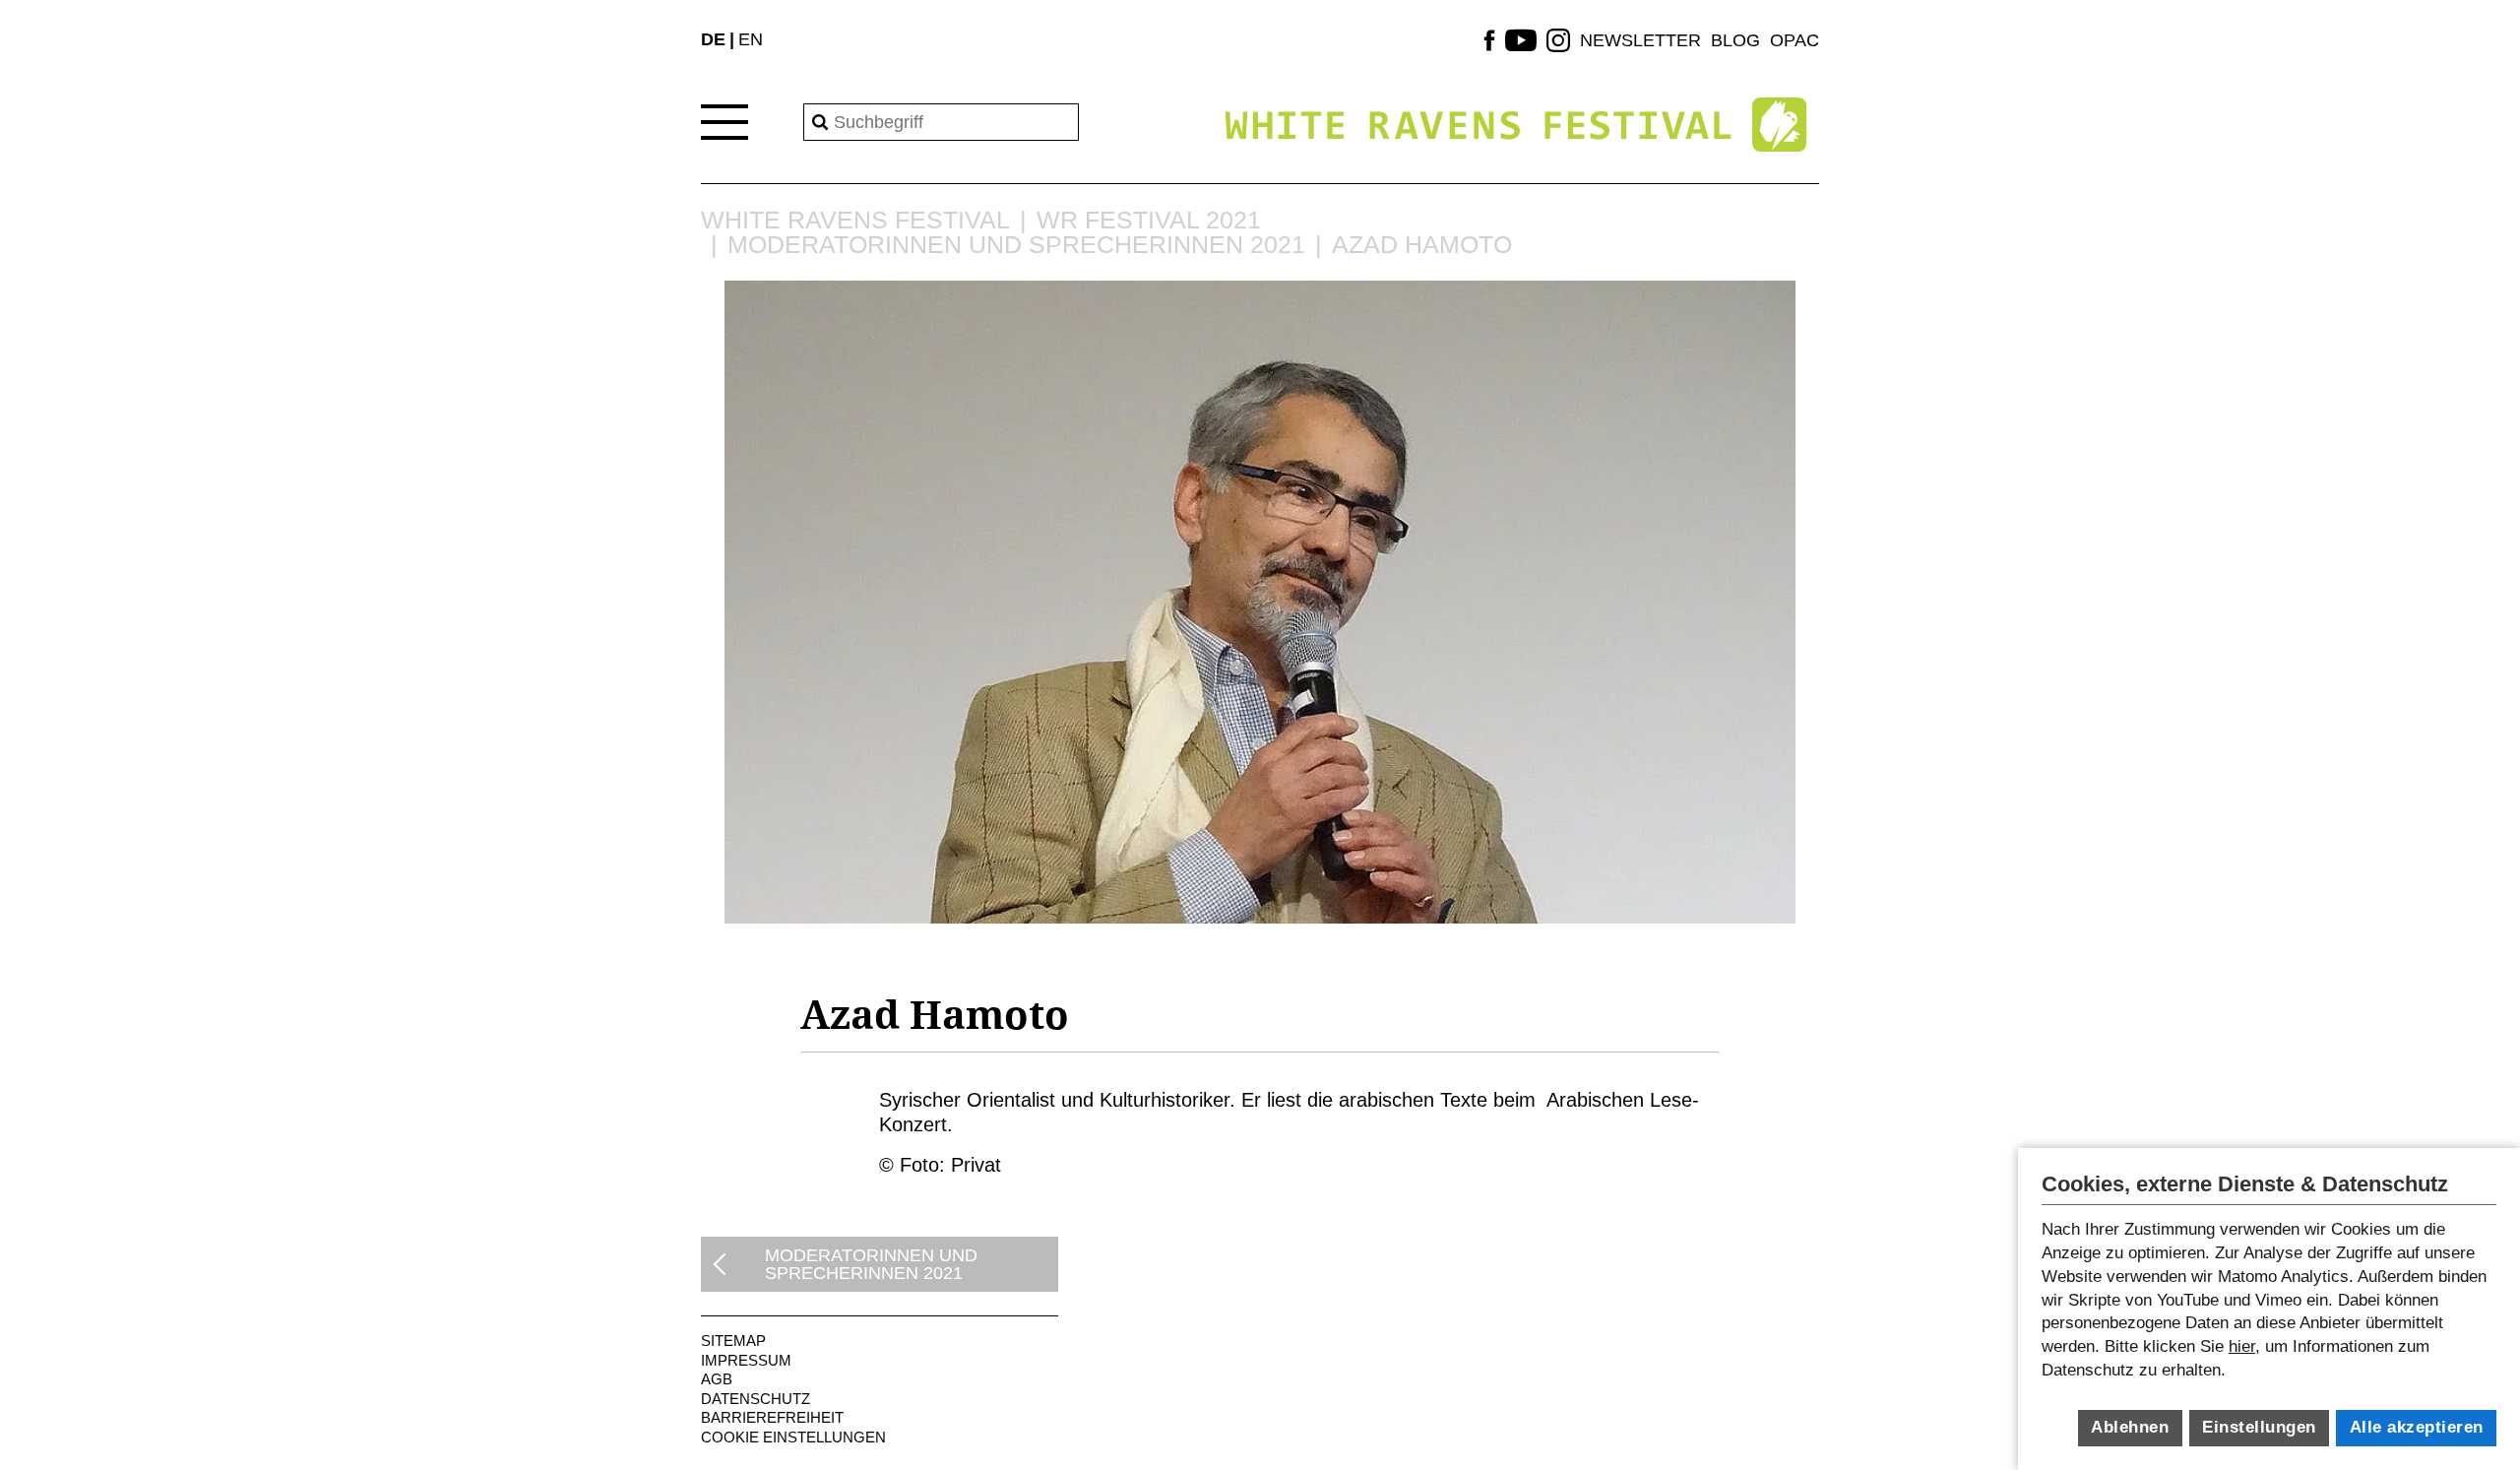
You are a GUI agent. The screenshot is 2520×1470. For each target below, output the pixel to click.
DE (713, 39)
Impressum (746, 1360)
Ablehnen (2130, 1427)
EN (751, 39)
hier (2242, 1346)
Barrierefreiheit (772, 1417)
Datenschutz (756, 1399)
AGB (717, 1379)
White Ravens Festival (855, 220)
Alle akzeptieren (2417, 1427)
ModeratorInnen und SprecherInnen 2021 (1016, 245)
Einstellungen (2259, 1427)
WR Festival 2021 (1149, 220)
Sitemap (733, 1341)
